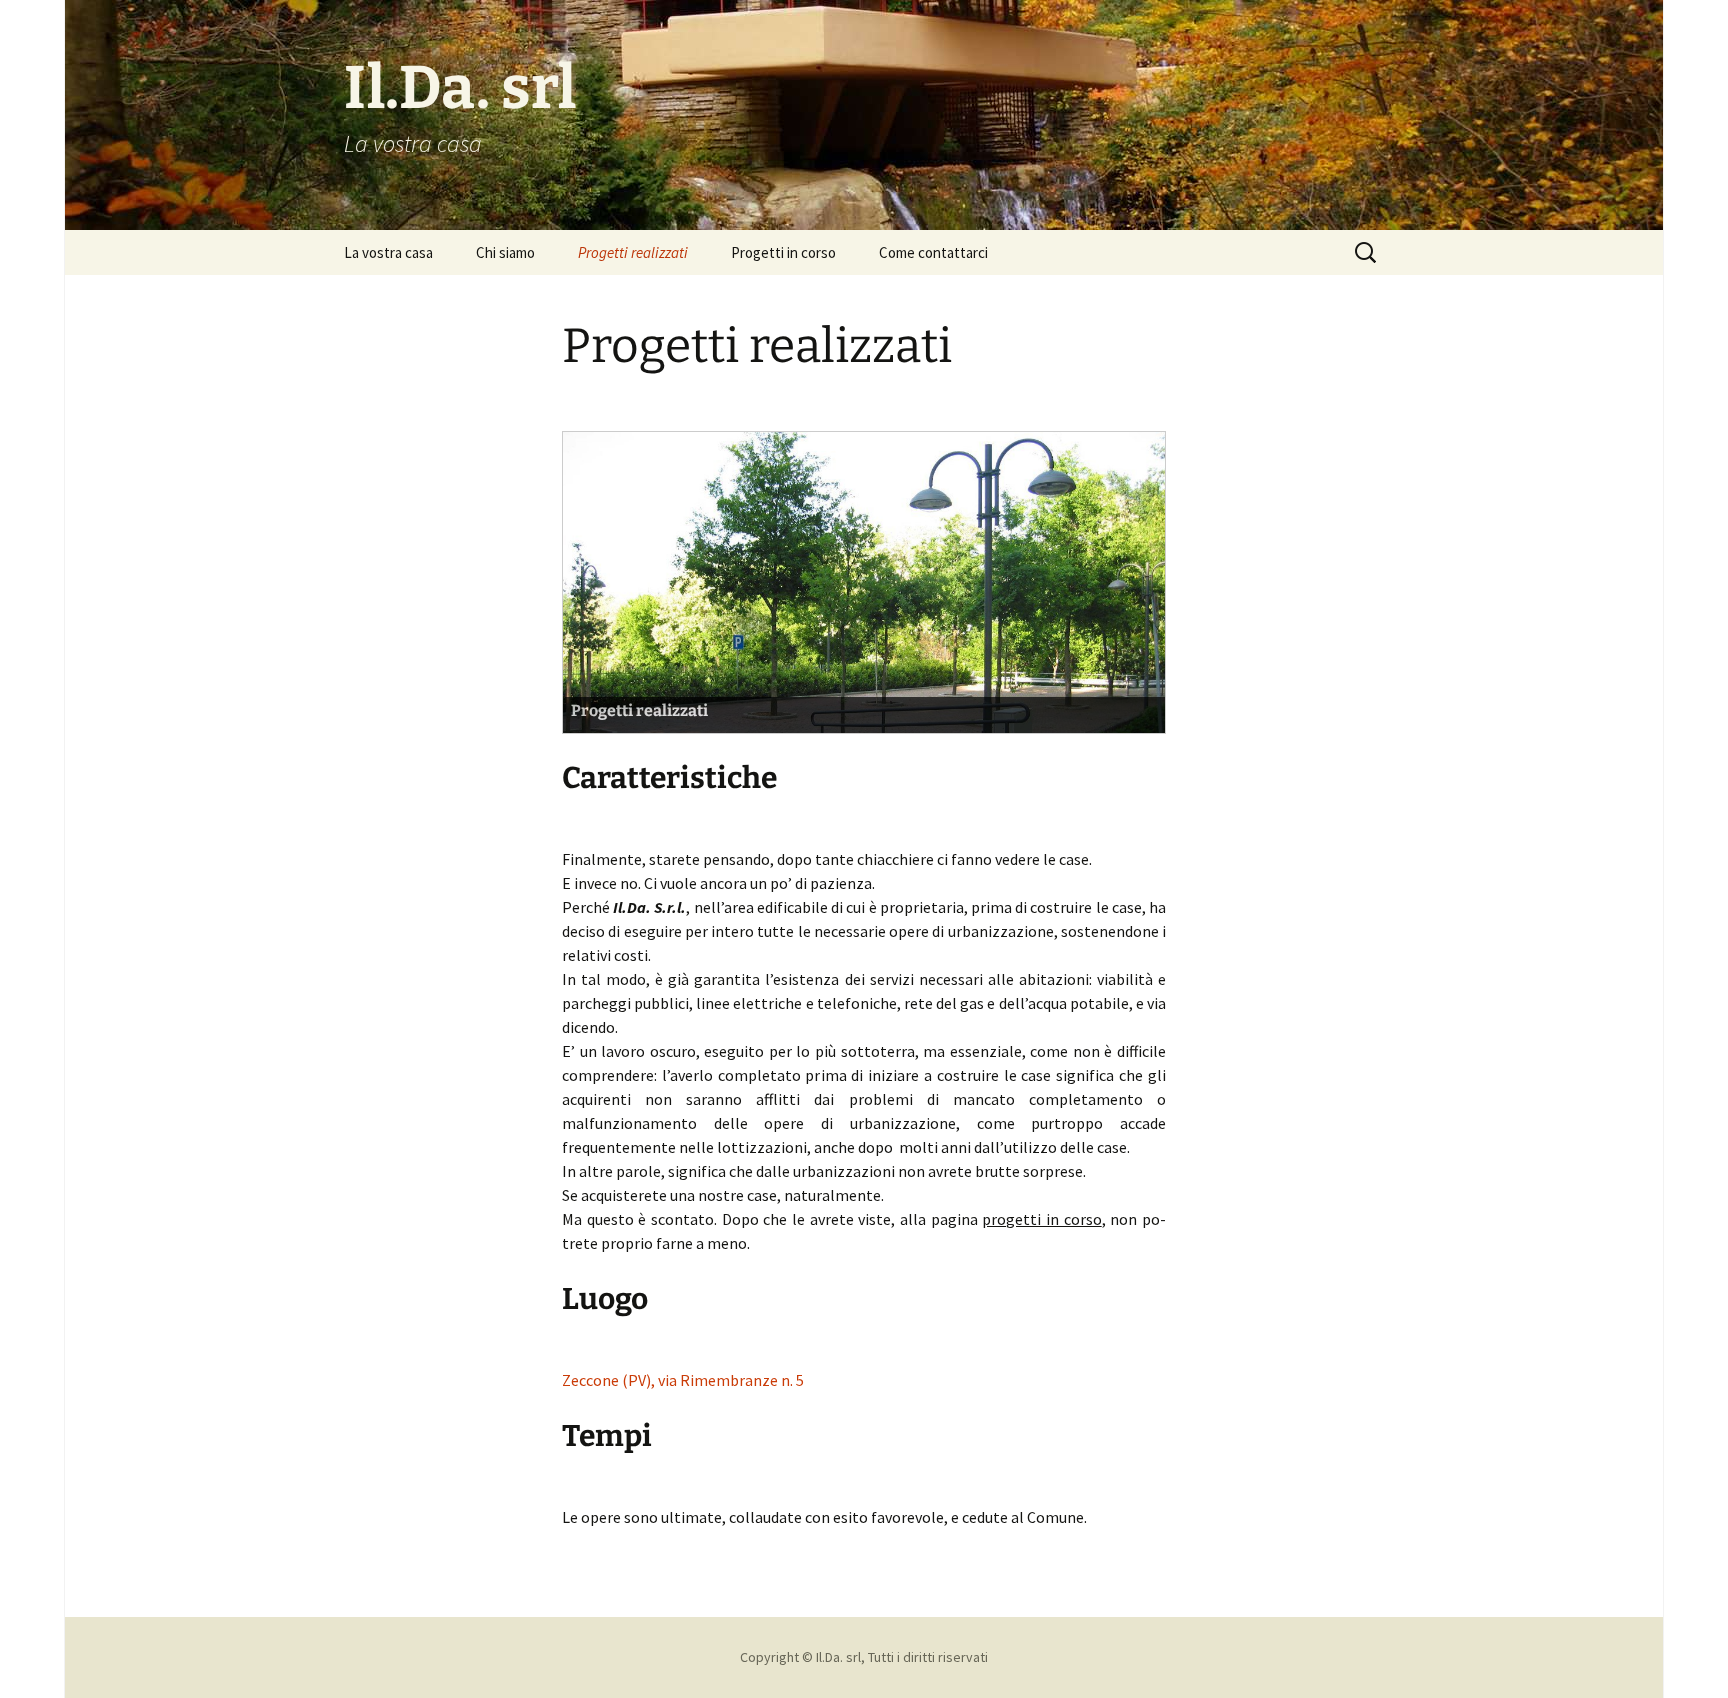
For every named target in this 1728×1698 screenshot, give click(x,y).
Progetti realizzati (633, 252)
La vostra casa (388, 252)
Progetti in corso (783, 252)
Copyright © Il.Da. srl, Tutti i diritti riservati (864, 1657)
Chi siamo (505, 252)
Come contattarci (933, 252)
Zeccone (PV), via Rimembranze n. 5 (683, 1380)
